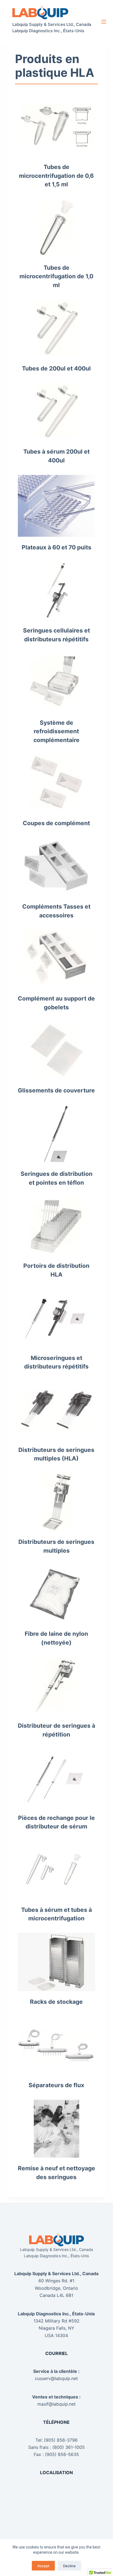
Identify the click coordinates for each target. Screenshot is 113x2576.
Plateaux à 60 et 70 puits (56, 547)
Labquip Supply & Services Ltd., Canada (52, 24)
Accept (43, 2566)
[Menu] (104, 22)
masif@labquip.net (56, 2404)
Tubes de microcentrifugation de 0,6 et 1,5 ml (56, 176)
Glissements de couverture (56, 1090)
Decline (69, 2566)
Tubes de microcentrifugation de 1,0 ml (56, 276)
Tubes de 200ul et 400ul (56, 368)
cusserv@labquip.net (56, 2378)
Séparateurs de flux (56, 2085)
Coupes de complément (56, 823)
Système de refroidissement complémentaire (56, 731)
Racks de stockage (56, 2002)
